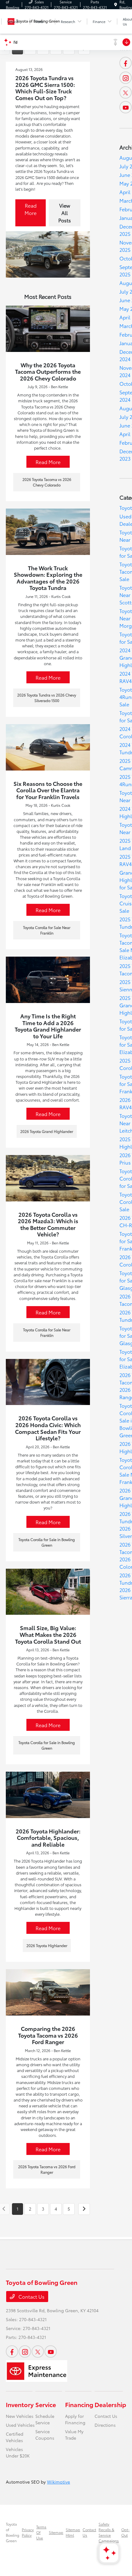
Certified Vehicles (15, 2437)
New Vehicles (20, 2416)
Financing (79, 2404)
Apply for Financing (75, 2419)
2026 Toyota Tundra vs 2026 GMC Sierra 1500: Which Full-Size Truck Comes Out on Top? (45, 88)
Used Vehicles (20, 2425)
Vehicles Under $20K (18, 2452)
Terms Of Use (41, 2532)
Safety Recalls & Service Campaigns (109, 2532)
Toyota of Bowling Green (13, 2532)
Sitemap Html (73, 2532)
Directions (105, 2425)
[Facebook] (126, 63)
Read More (31, 209)
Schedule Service (45, 2419)
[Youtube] (126, 107)
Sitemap (56, 2532)
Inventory (20, 2404)
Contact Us (31, 2296)
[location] (116, 4)
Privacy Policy (28, 2532)
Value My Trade (74, 2435)
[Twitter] (126, 92)
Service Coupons (45, 2435)
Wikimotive (58, 2482)
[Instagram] (126, 78)
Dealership (110, 2404)
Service (46, 2404)
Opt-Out (125, 2532)
